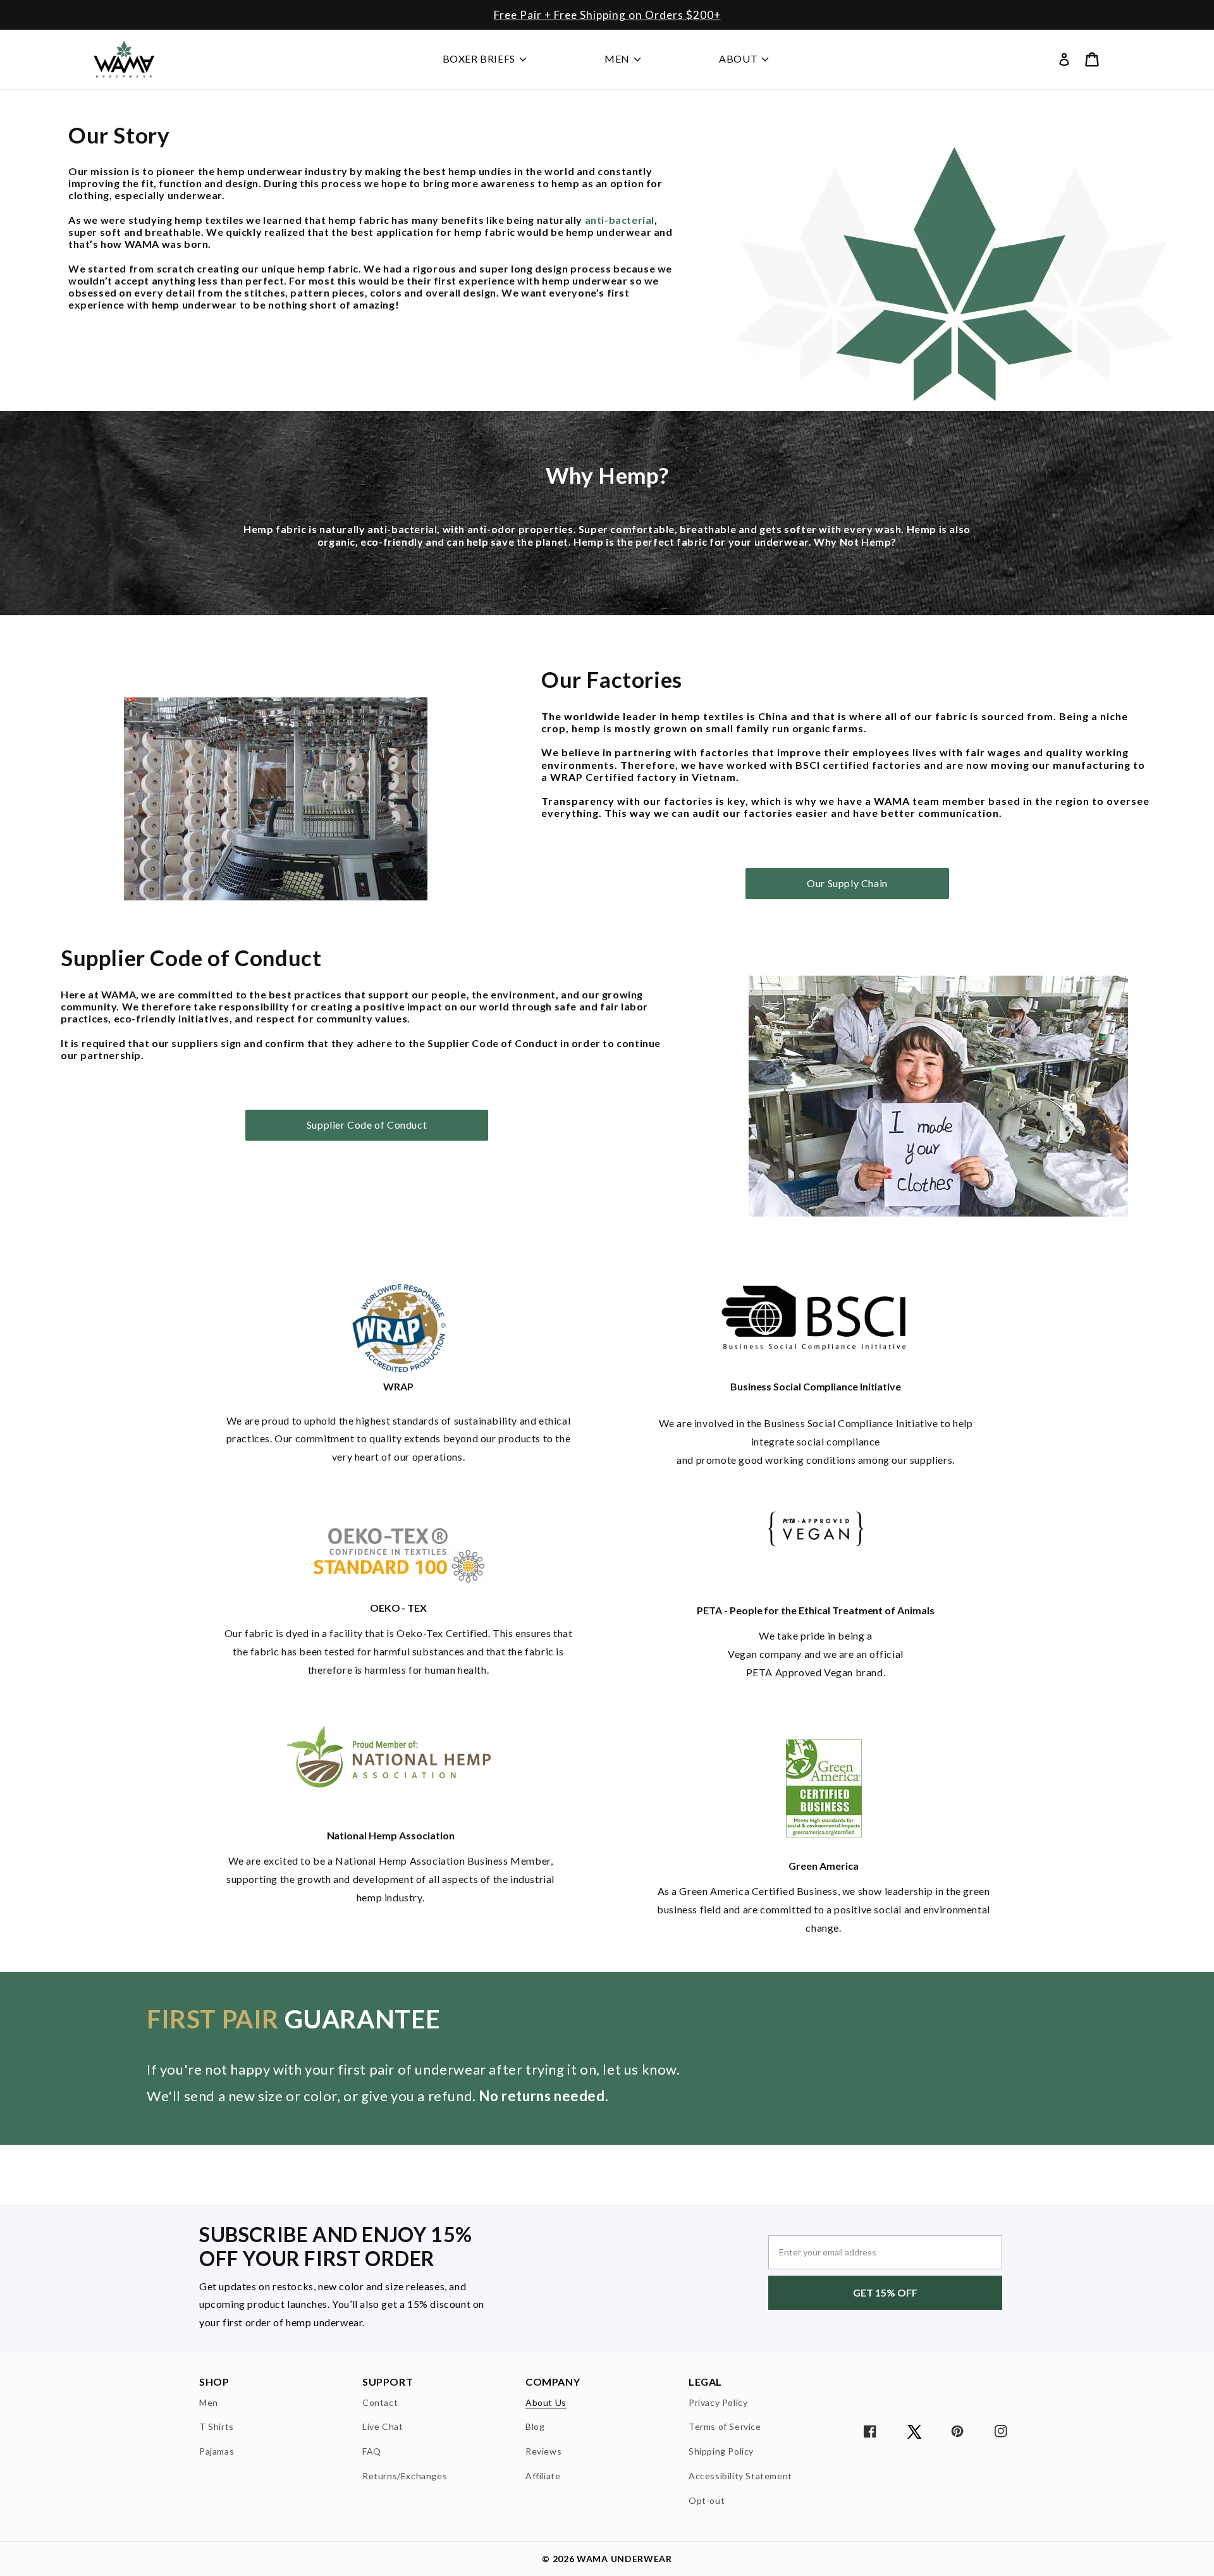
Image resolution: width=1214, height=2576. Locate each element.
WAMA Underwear (624, 2559)
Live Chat (383, 2426)
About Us (546, 2403)
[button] (1092, 59)
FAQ (372, 2451)
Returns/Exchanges (405, 2475)
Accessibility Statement (740, 2475)
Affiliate (543, 2475)
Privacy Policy (718, 2403)
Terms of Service (725, 2426)
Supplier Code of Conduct (367, 1125)
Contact (380, 2403)
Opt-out (707, 2500)
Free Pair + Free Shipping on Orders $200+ (607, 15)
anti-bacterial (620, 220)
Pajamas (217, 2451)
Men (209, 2403)
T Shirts (217, 2426)
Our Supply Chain (847, 883)
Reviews (543, 2451)
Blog (535, 2426)
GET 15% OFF (885, 2292)
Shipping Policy (721, 2451)
